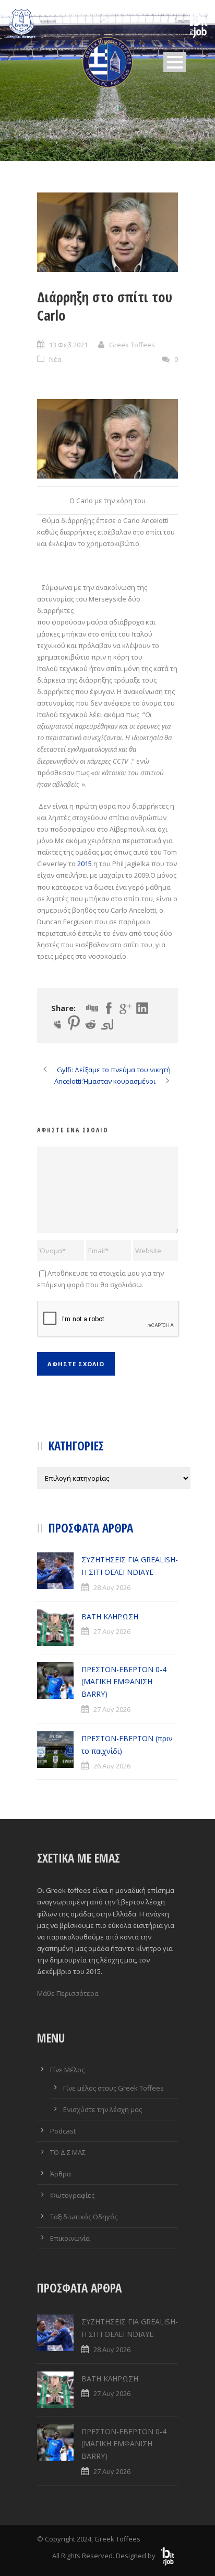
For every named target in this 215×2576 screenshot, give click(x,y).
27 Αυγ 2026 (112, 1631)
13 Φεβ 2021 (68, 345)
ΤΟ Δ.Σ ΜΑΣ (68, 2152)
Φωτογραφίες (72, 2195)
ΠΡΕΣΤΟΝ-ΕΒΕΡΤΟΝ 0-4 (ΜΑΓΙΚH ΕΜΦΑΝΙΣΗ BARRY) (124, 1682)
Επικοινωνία (70, 2238)
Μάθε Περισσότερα (68, 1993)
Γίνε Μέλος (67, 2070)
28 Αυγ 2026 (112, 1587)
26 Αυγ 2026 (112, 1766)
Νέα (55, 359)
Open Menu (175, 62)
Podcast (63, 2131)
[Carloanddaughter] (107, 232)
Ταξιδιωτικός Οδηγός (84, 2217)
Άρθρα (61, 2174)
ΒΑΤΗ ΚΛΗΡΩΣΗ (110, 1616)
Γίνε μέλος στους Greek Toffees (114, 2088)
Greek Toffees (132, 345)
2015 (85, 864)
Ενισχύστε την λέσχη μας (103, 2109)
